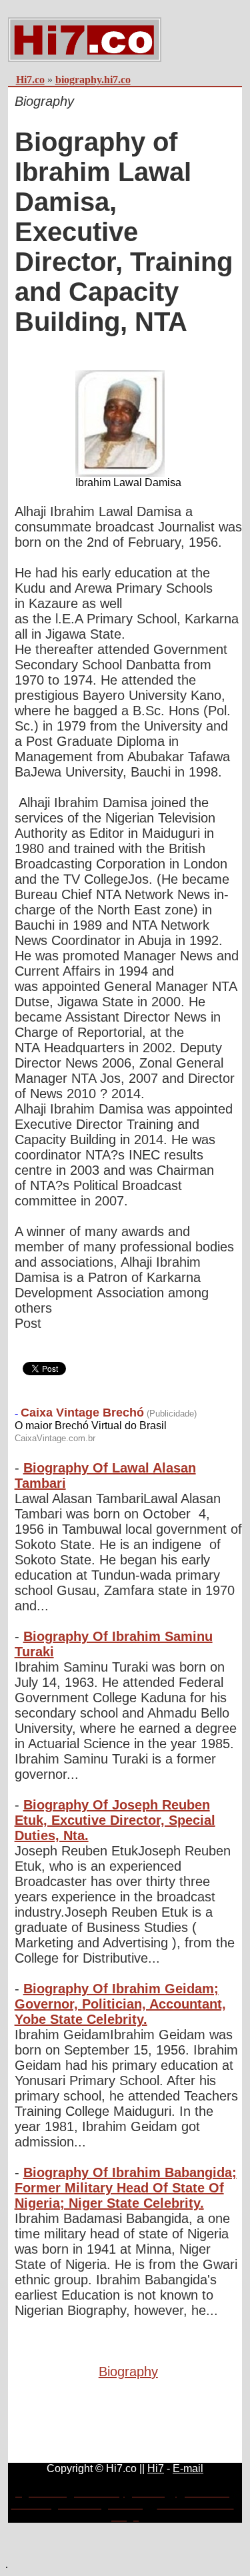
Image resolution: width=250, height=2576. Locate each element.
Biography (128, 2372)
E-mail (188, 2468)
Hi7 (156, 2468)
